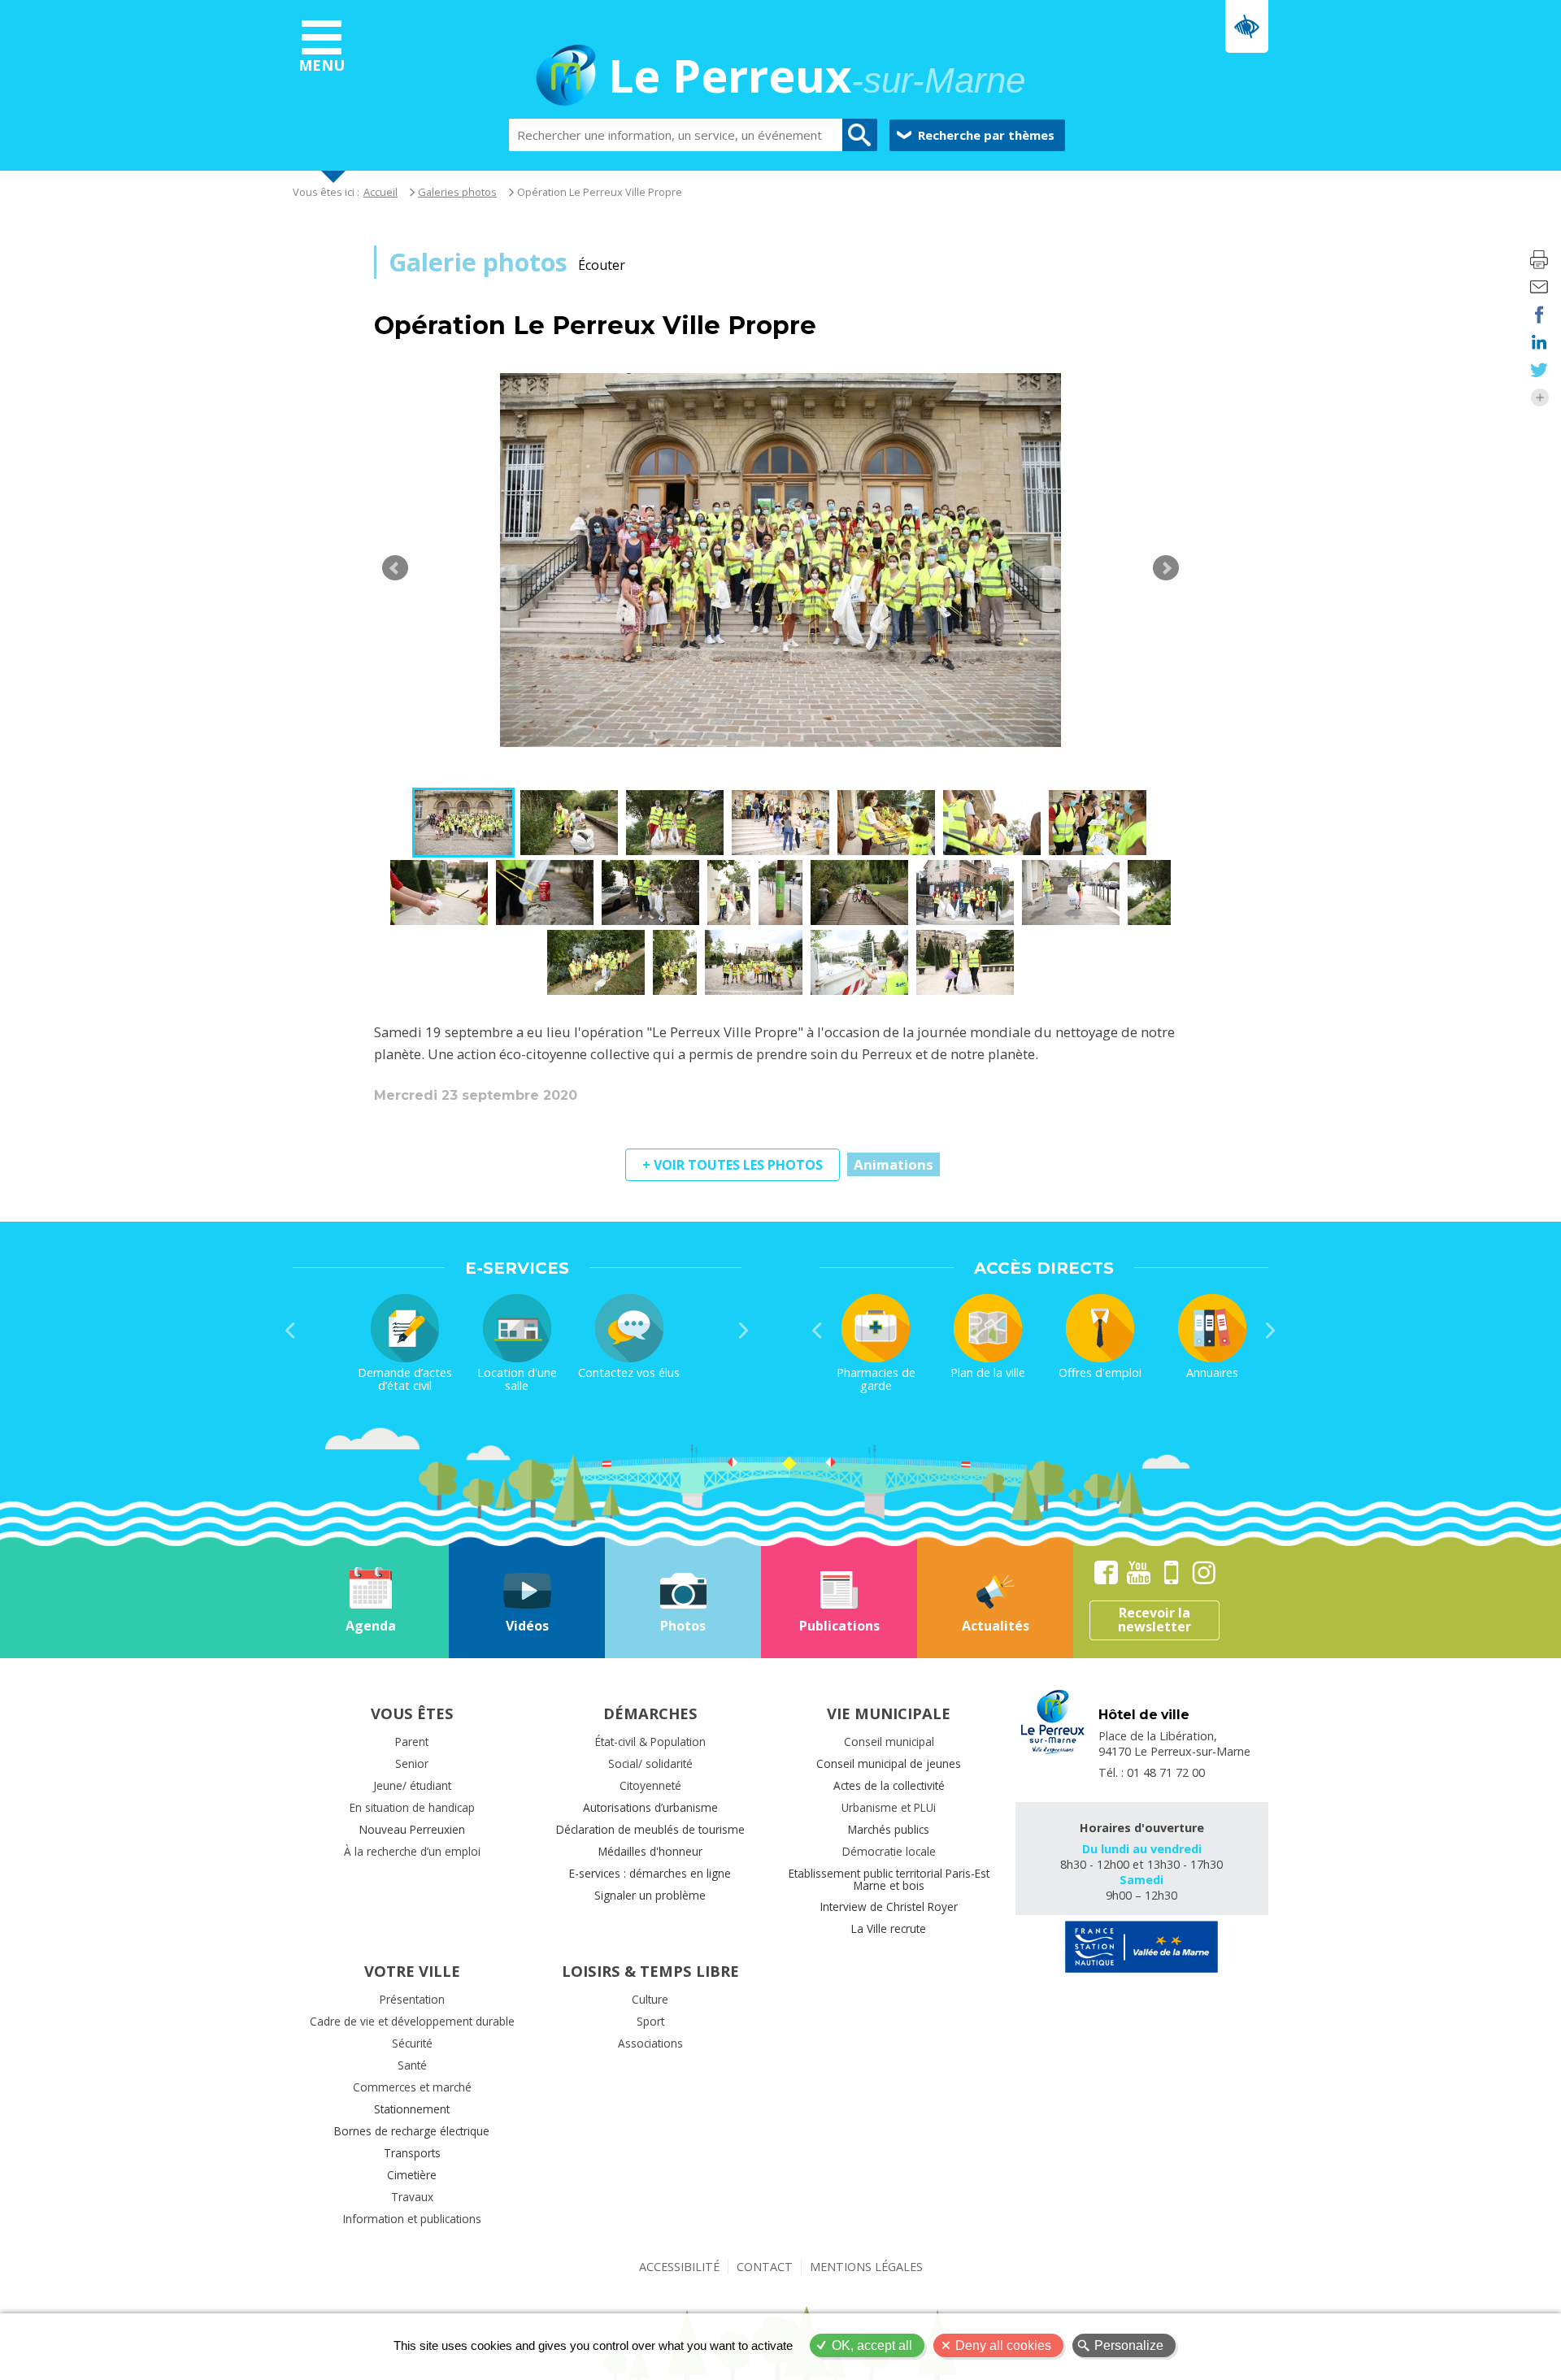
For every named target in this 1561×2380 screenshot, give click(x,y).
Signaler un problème (650, 1895)
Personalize (1129, 2345)
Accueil (380, 192)
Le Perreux (817, 78)
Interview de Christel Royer (889, 1907)
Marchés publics (889, 1829)
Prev (395, 568)
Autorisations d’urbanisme (650, 1807)
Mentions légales (866, 2267)
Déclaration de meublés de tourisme (650, 1829)
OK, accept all (872, 2345)
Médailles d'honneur (650, 1851)
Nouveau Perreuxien (412, 1829)
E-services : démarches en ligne (650, 1873)
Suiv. (744, 1331)
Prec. (290, 1331)
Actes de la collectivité (889, 1785)
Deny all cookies (1003, 2345)
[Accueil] (566, 78)
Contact (765, 2267)
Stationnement (412, 2109)
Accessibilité (679, 2267)
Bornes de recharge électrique (412, 2131)
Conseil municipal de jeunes (889, 1763)
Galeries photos (457, 192)
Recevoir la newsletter (1154, 1620)
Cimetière (412, 2175)
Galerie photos (478, 262)
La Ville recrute (889, 1928)
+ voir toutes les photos (733, 1165)
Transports (412, 2153)
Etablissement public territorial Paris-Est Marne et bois (889, 1879)
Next (1166, 568)
